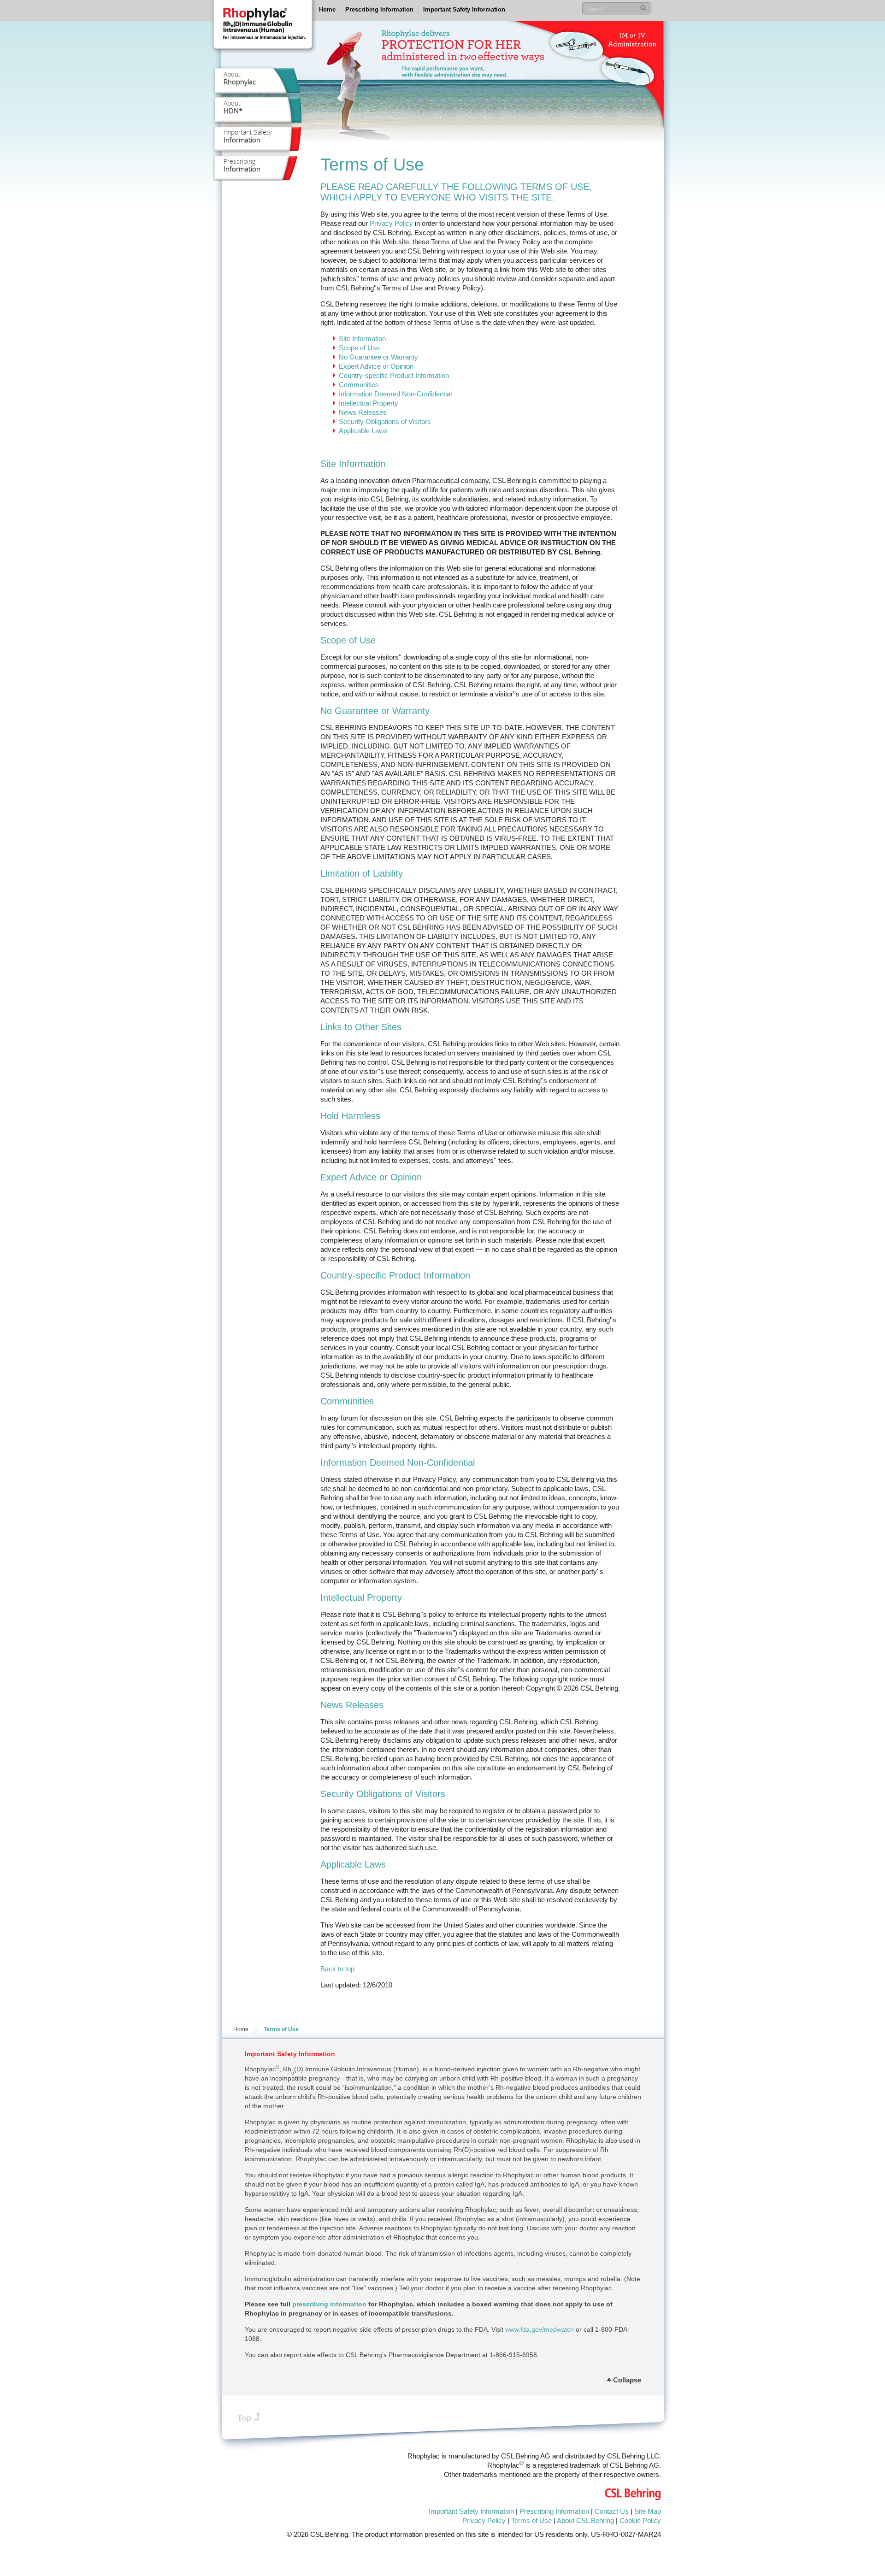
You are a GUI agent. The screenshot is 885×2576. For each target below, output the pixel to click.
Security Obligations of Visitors (385, 421)
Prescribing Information (379, 9)
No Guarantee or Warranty (378, 357)
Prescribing (242, 165)
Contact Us (612, 2511)
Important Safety (248, 136)
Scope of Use (359, 348)
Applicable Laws (363, 431)
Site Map (648, 2511)
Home (327, 9)
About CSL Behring (585, 2520)
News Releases (363, 412)
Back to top (337, 1969)
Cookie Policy (640, 2520)
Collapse (627, 2379)
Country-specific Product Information (394, 375)
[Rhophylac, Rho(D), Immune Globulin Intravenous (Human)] (263, 29)
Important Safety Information (464, 9)
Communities (359, 385)
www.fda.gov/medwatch (540, 2329)
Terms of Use (531, 2520)
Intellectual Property (369, 403)
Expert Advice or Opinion (376, 366)
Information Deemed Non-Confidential (395, 394)
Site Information (362, 339)
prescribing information (329, 2304)
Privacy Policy (391, 223)
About (240, 78)
